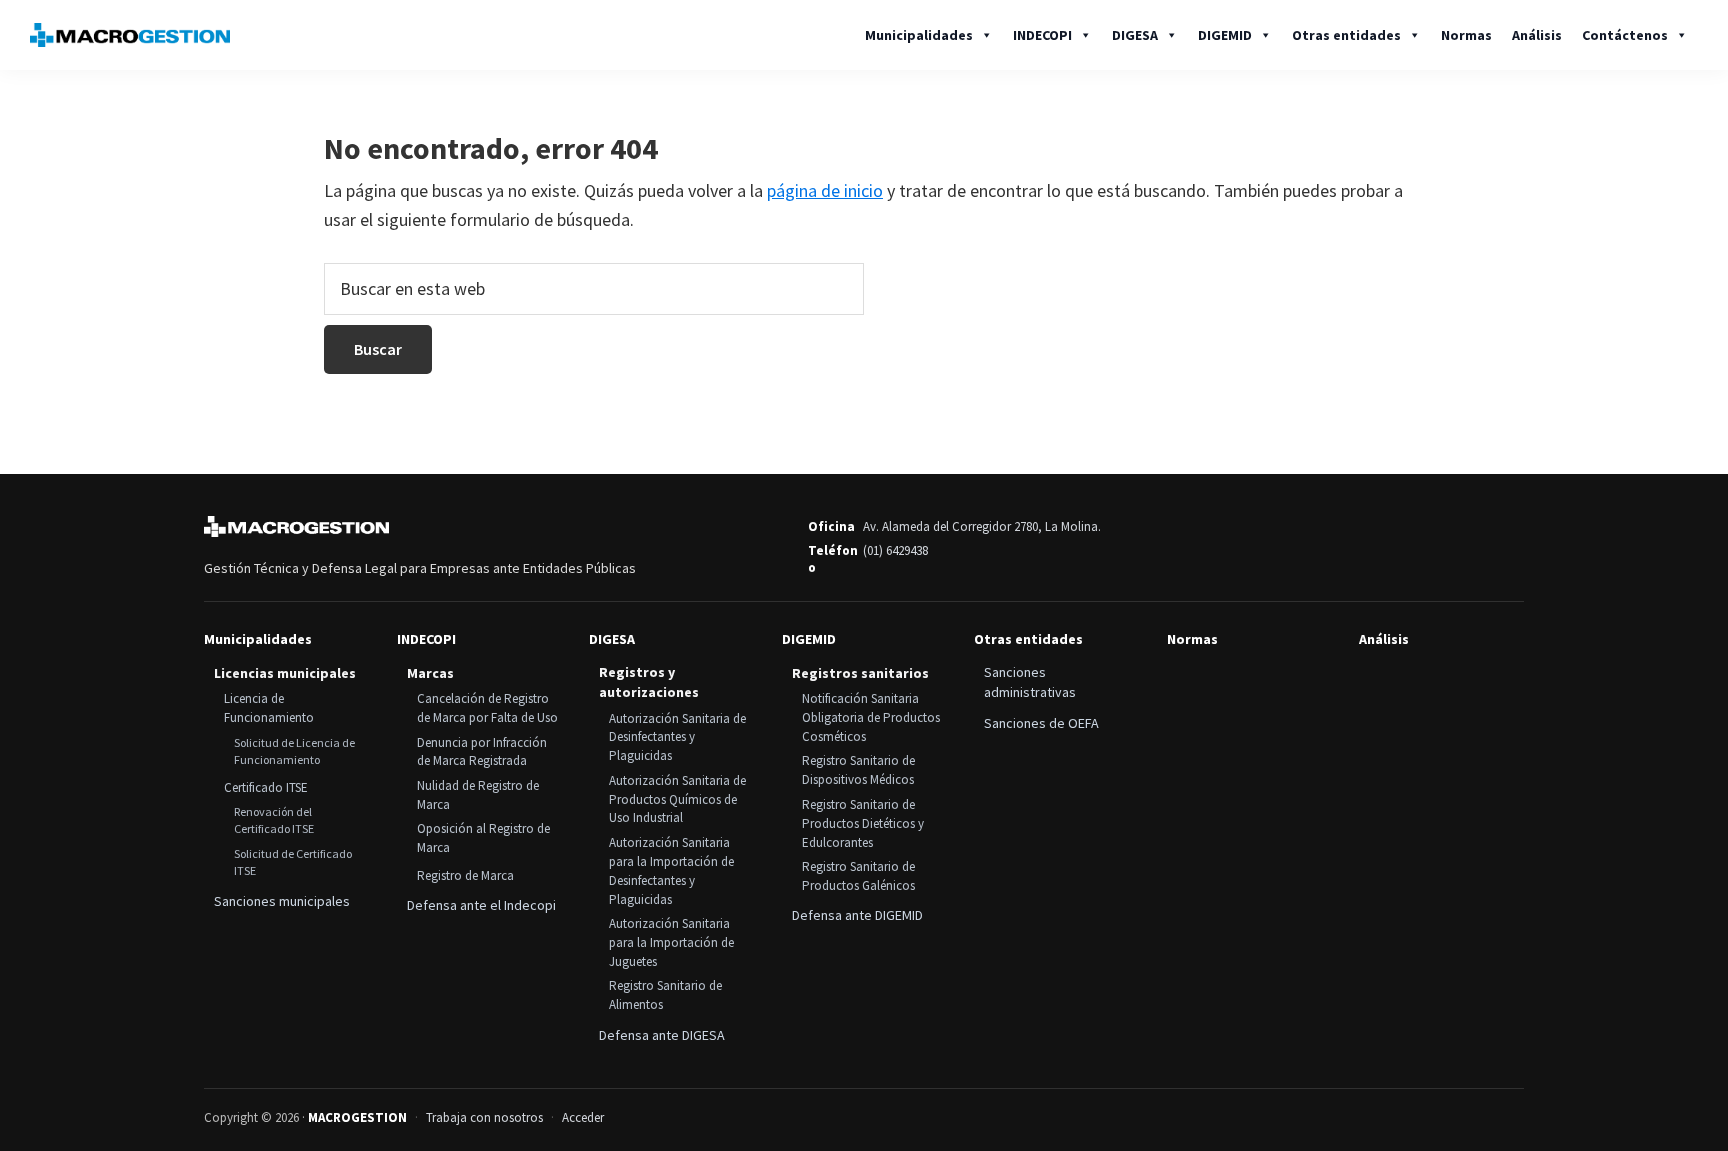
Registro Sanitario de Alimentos (665, 995)
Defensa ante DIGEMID (857, 915)
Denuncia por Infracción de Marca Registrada (482, 752)
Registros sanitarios (860, 673)
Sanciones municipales (282, 901)
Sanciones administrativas (1030, 682)
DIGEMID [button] (1225, 35)
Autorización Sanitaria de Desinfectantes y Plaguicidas (677, 737)
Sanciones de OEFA (1041, 723)
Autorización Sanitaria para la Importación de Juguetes (671, 942)
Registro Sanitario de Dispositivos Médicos (858, 770)
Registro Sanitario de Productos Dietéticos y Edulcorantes (863, 823)
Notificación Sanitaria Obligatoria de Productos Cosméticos (871, 717)
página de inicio (825, 190)
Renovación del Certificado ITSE (274, 820)
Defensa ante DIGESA (662, 1035)
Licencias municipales (285, 673)
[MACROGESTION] (296, 527)
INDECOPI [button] (1042, 35)
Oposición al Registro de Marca (483, 838)
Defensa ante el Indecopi (481, 905)
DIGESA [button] (1135, 35)
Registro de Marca (465, 875)
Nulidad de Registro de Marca (478, 795)
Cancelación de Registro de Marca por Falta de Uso (487, 708)
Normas (1466, 35)
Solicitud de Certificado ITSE (293, 862)
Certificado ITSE (266, 787)
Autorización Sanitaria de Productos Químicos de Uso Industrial (677, 799)
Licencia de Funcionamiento (269, 708)
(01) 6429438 (895, 550)
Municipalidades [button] (919, 35)
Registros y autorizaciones (649, 682)
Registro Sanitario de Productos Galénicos (858, 876)
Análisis (1537, 35)
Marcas (430, 673)
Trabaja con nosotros (484, 1117)
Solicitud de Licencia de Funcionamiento (294, 751)
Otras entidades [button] (1346, 35)
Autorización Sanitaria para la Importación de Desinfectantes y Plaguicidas (671, 871)
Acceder (583, 1117)
